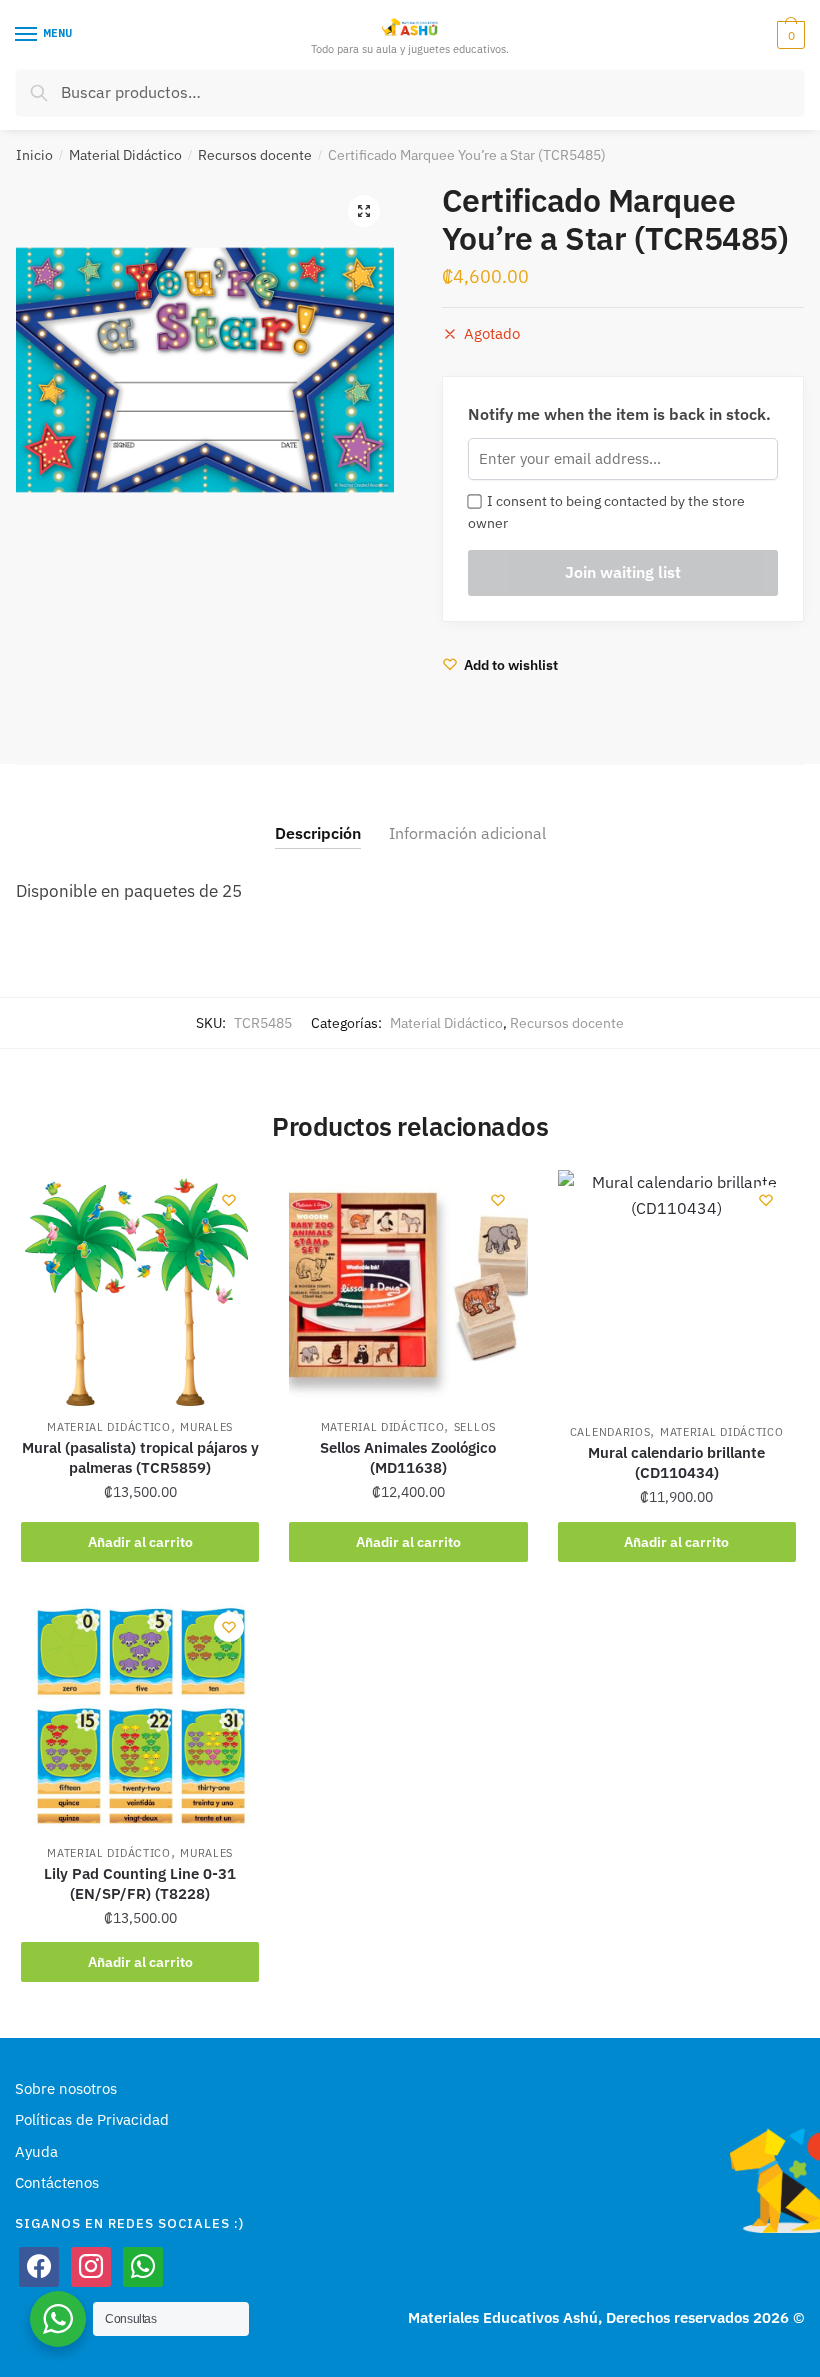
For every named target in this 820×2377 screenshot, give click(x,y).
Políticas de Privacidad (92, 2119)
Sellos (475, 1427)
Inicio (34, 155)
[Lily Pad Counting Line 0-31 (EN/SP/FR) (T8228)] (140, 1716)
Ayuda (36, 2151)
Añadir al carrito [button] (140, 1542)
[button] (364, 211)
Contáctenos (57, 2182)
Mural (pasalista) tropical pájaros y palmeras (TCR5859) (140, 1457)
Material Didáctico (125, 155)
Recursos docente (255, 155)
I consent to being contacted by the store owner (606, 512)
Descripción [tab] (318, 833)
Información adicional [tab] (467, 833)
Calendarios (610, 1432)
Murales (206, 1427)
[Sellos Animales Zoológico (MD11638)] (408, 1289)
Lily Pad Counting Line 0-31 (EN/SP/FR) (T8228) (140, 1883)
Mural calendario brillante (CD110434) (676, 1462)
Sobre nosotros (66, 2088)
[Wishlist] (229, 1200)
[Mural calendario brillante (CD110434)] (677, 1292)
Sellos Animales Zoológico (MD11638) (408, 1457)
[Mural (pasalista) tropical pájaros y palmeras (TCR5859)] (140, 1289)
